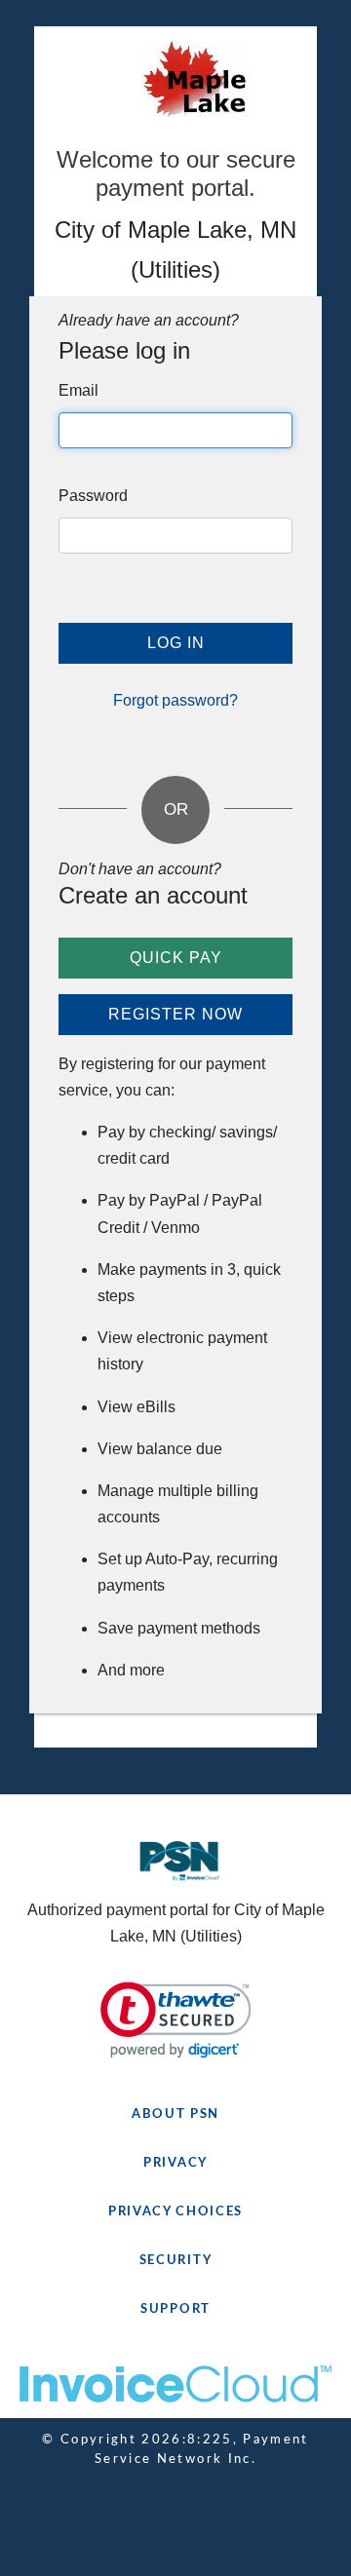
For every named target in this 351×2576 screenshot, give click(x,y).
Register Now (175, 1014)
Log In (176, 643)
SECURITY (176, 2261)
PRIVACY (175, 2163)
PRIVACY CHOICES (175, 2212)
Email (78, 390)
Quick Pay (176, 958)
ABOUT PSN (175, 2115)
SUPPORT (175, 2309)
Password (93, 496)
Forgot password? (175, 700)
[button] (176, 2020)
